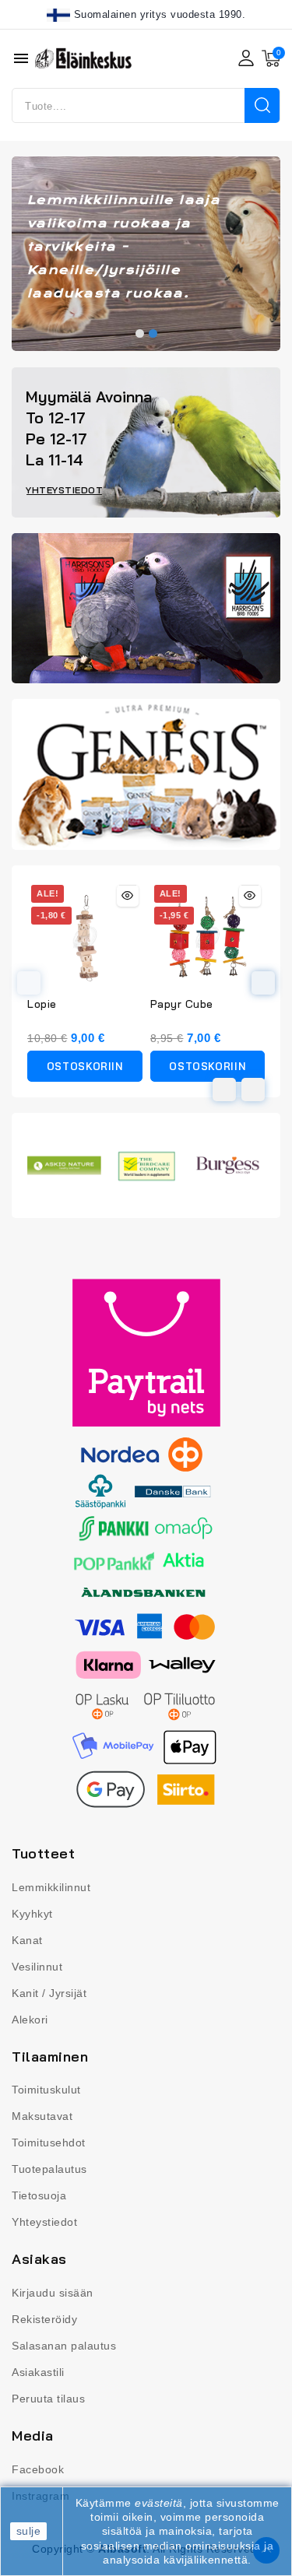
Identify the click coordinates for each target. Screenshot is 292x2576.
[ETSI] (262, 105)
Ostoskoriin (85, 1066)
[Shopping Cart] (271, 58)
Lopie (42, 1004)
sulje (29, 2531)
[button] (140, 333)
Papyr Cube (182, 1004)
